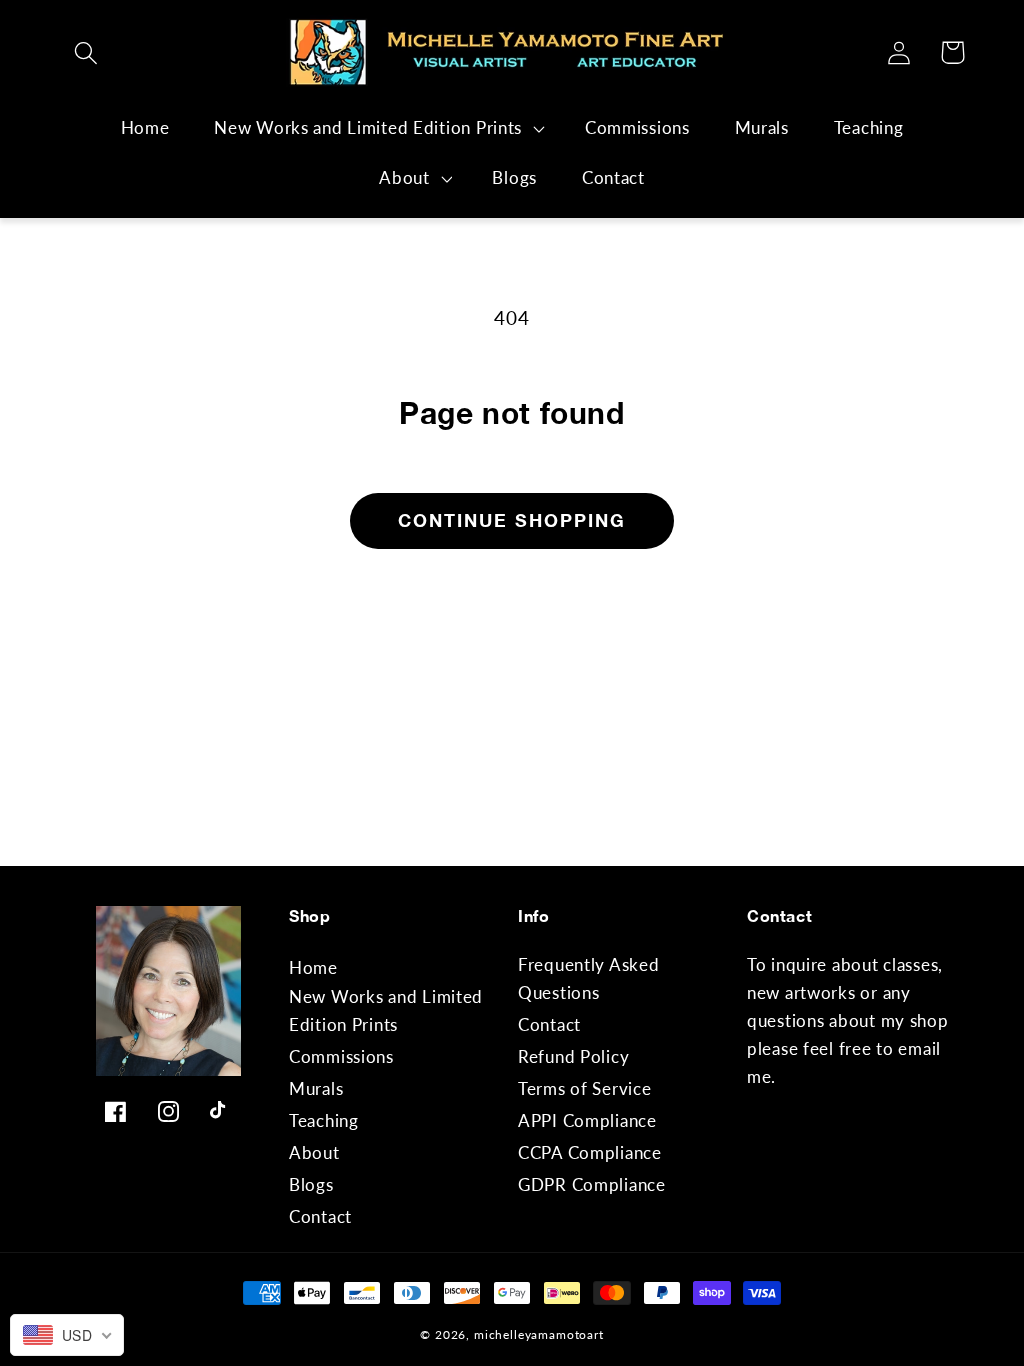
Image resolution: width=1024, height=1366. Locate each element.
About (404, 177)
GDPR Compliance (592, 1184)
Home (313, 967)
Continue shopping (512, 520)
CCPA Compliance (590, 1152)
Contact (320, 1216)
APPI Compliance (587, 1120)
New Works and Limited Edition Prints (368, 127)
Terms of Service (585, 1088)
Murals (316, 1088)
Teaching (324, 1120)
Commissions (341, 1056)
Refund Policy (573, 1056)
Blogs (311, 1184)
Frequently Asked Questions (589, 978)
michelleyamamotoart (539, 1334)
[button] (86, 52)
